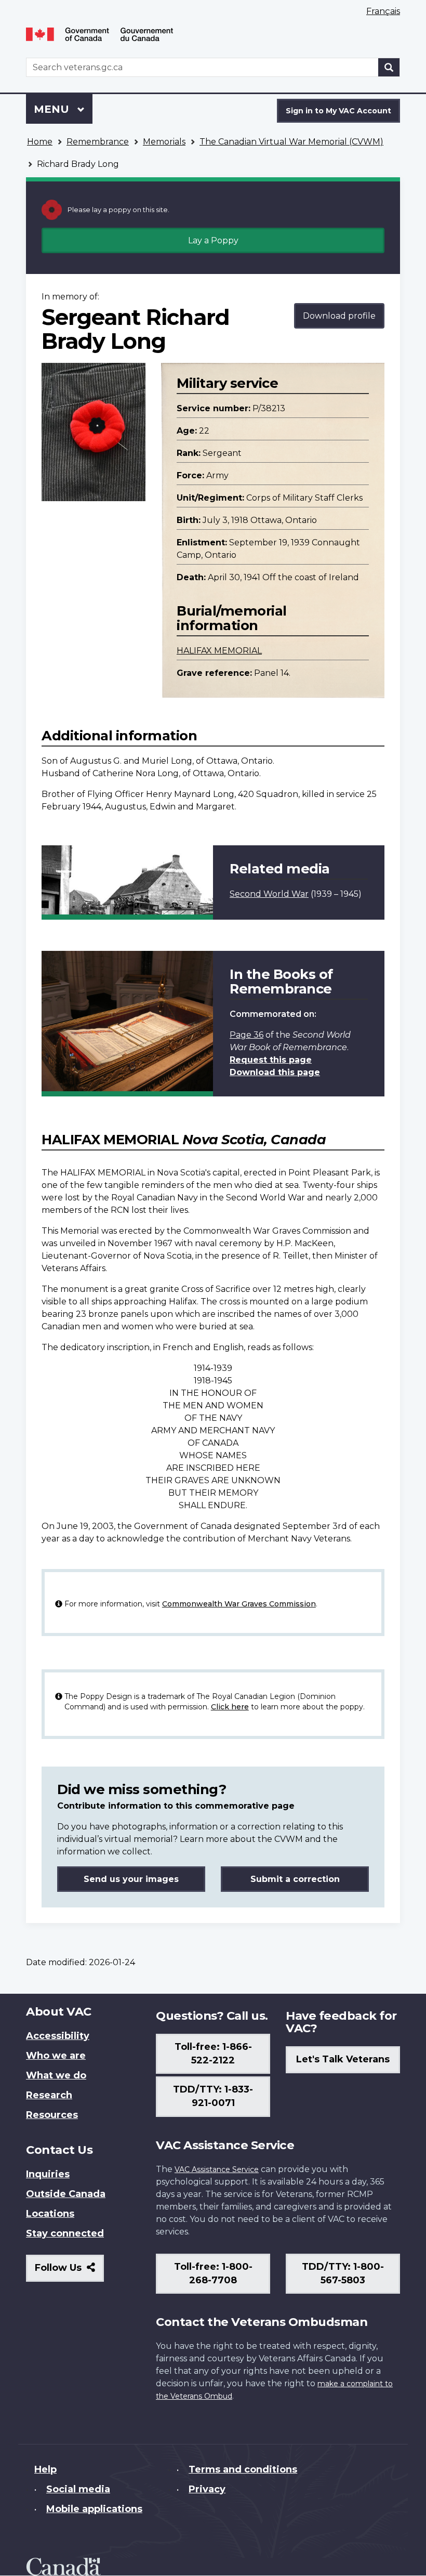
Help (45, 2469)
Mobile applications (94, 2509)
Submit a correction (295, 1879)
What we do (56, 2075)
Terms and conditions (243, 2469)
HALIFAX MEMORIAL (219, 651)
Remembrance (98, 142)
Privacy (207, 2489)
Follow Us (69, 2272)
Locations (50, 2214)
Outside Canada (66, 2194)
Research (49, 2095)
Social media (78, 2489)
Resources (52, 2115)
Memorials (164, 142)
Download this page (275, 1072)
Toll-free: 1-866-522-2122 (213, 2054)
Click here (230, 1707)
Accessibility (58, 2036)
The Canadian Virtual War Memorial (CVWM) (291, 142)
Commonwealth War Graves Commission (239, 1604)
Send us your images (131, 1879)
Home (40, 142)
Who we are (56, 2056)
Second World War (269, 894)
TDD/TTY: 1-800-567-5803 (343, 2273)
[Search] (389, 67)
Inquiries (48, 2174)
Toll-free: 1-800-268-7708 (213, 2273)
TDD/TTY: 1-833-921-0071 (213, 2096)
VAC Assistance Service (217, 2169)
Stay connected (65, 2233)
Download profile (339, 316)
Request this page (271, 1060)
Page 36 (247, 1035)
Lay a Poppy (213, 240)
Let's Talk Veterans (343, 2059)
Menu (53, 109)
